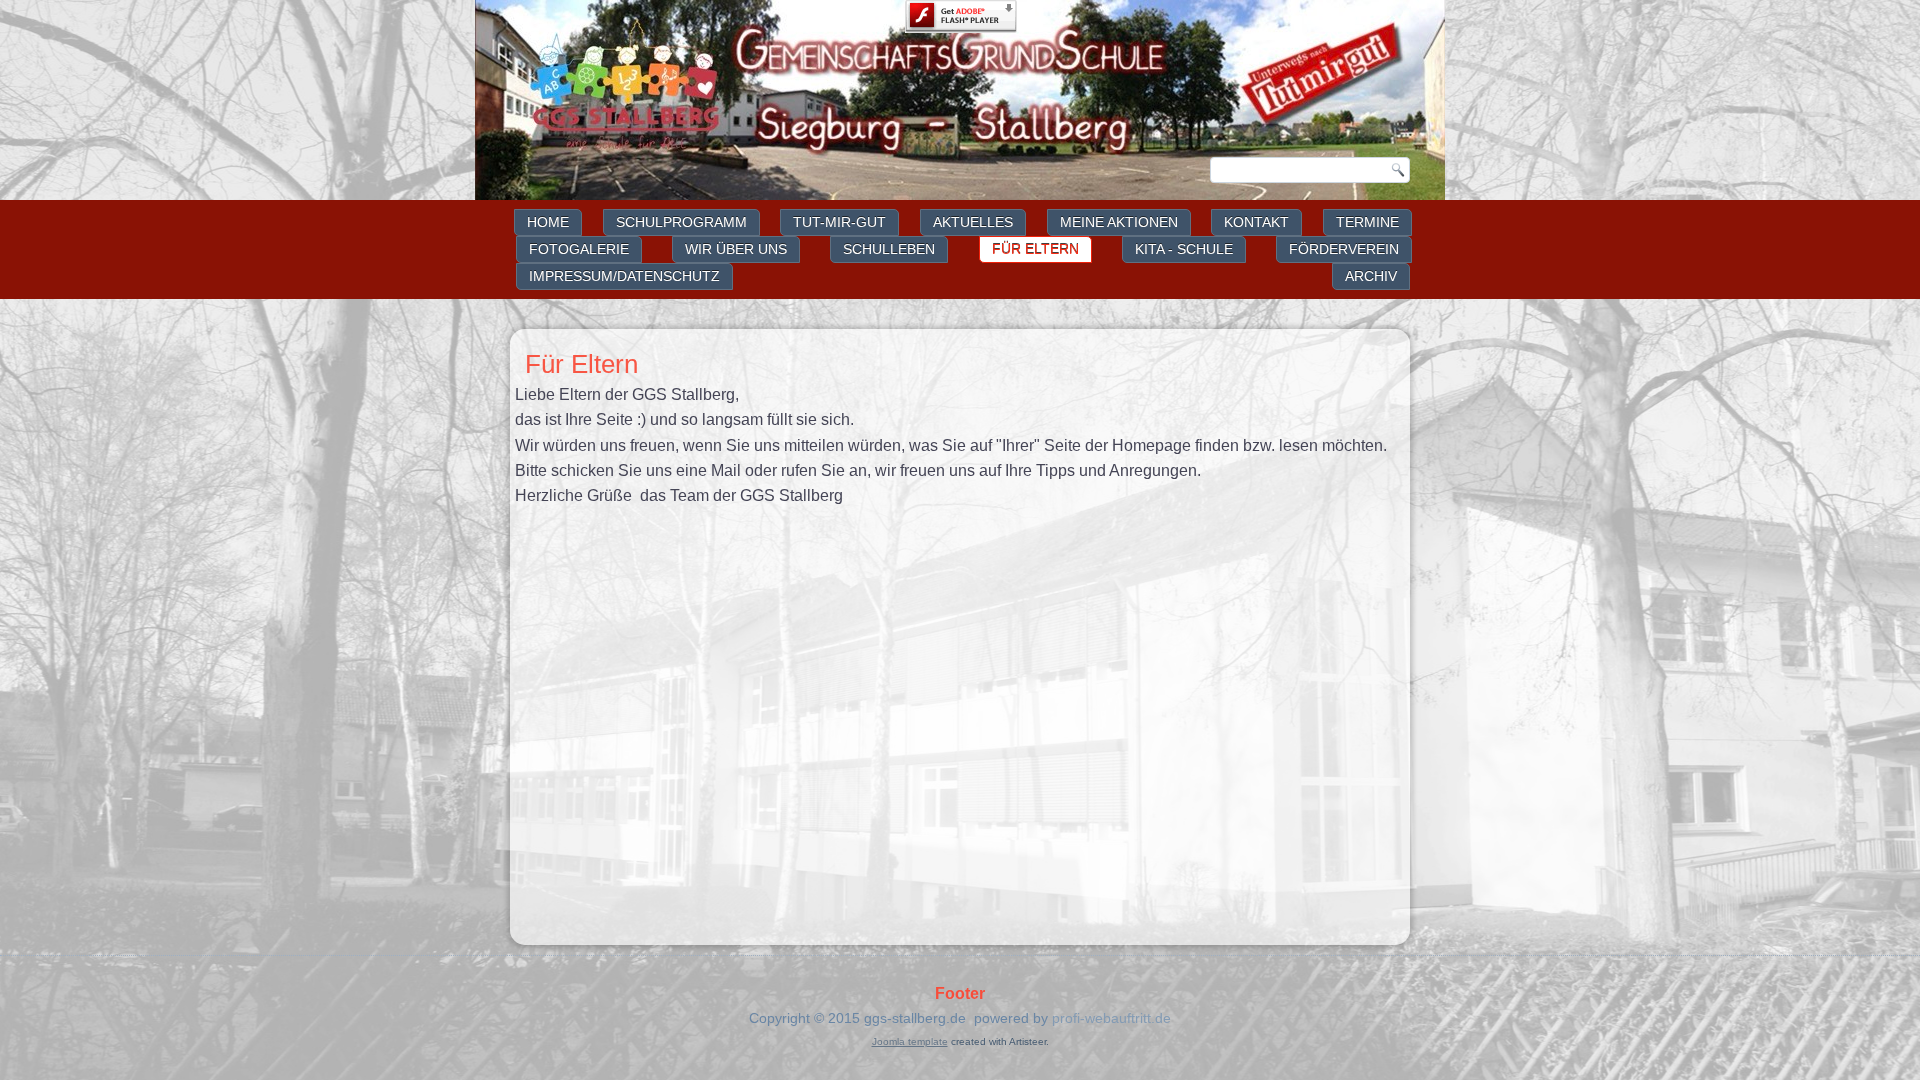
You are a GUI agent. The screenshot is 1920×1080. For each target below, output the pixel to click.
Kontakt (1256, 222)
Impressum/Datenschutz (624, 276)
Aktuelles (973, 222)
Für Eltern (1035, 249)
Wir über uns (736, 249)
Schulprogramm (681, 222)
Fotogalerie (579, 249)
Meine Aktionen (1119, 222)
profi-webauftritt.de (1111, 1018)
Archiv (1371, 276)
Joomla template (910, 1041)
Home (548, 222)
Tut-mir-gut (839, 222)
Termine (1367, 222)
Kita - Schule (1184, 249)
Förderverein (1344, 249)
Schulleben (889, 249)
